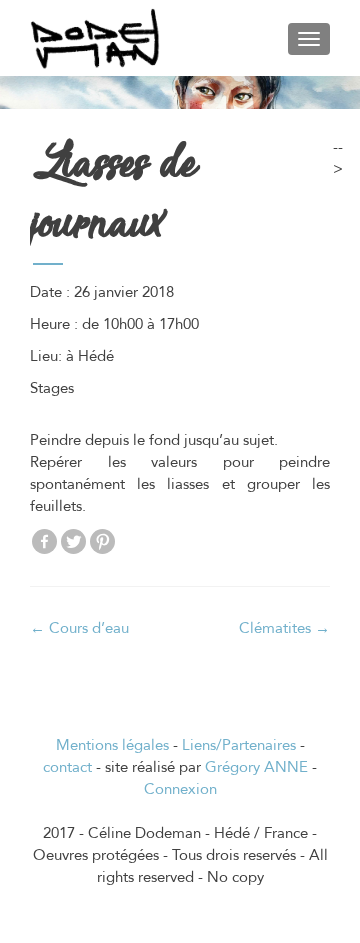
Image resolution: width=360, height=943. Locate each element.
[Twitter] (73, 541)
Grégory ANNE (256, 767)
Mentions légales (112, 745)
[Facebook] (44, 541)
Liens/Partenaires (239, 745)
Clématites (284, 628)
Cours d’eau (79, 628)
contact (67, 767)
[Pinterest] (102, 541)
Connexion (180, 789)
